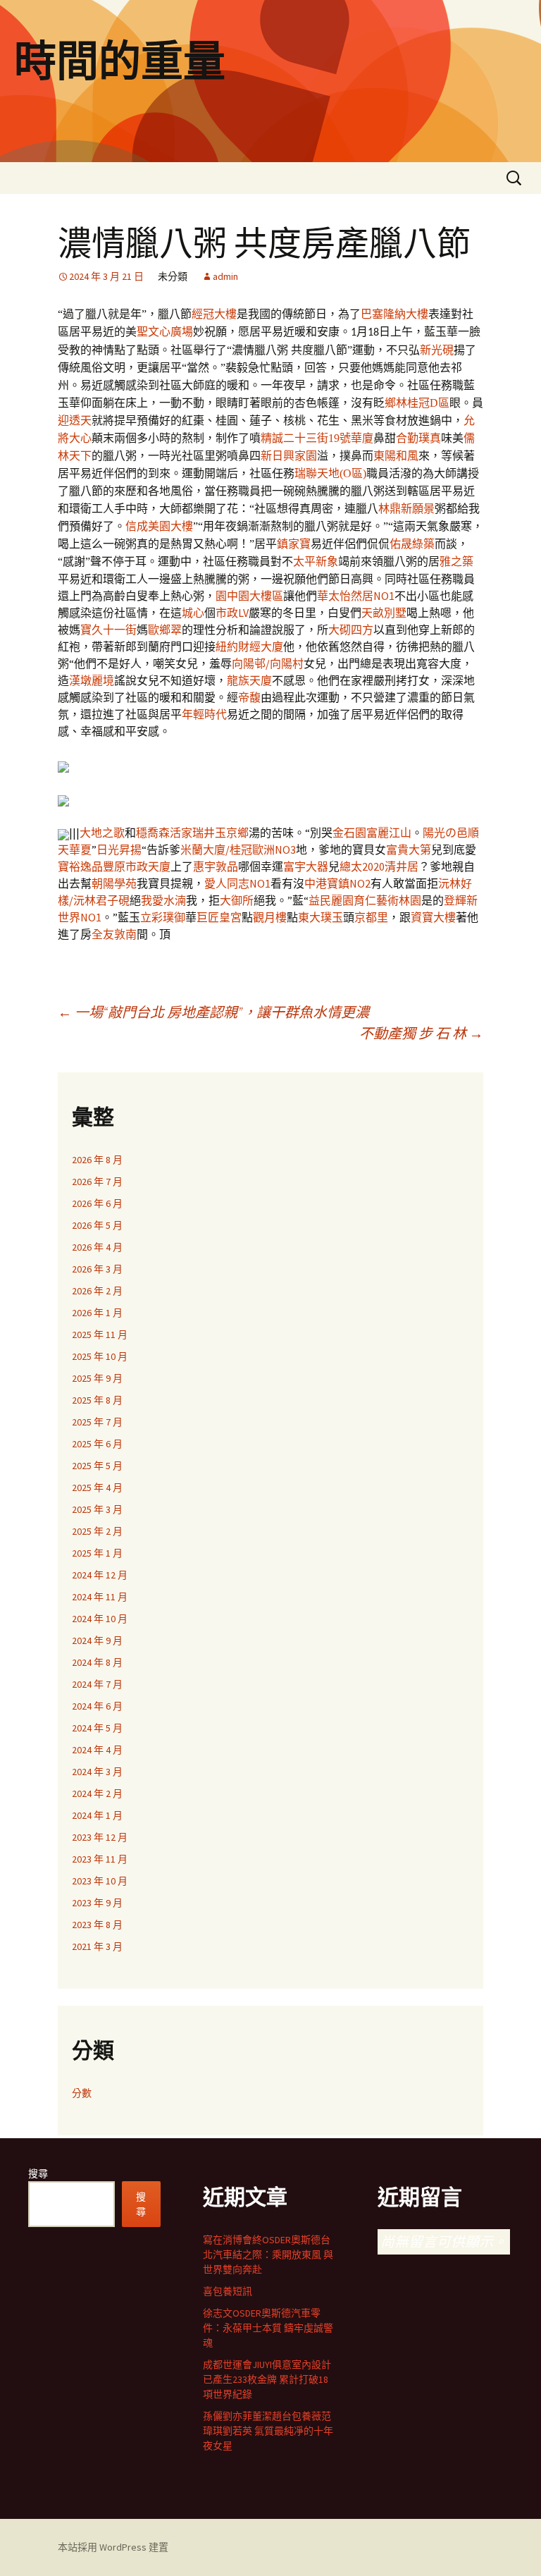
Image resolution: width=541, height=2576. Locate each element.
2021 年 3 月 (97, 1946)
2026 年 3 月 (97, 1269)
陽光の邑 (445, 833)
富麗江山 (389, 833)
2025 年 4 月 (97, 1488)
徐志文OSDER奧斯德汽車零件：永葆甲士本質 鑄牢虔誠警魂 (268, 2328)
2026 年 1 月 (97, 1313)
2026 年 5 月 (97, 1225)
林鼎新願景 (406, 509)
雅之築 (456, 561)
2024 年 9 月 (97, 1640)
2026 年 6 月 (97, 1203)
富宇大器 (306, 866)
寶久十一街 (108, 630)
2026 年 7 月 (97, 1182)
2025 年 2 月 (97, 1531)
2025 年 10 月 (100, 1356)
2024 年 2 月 (97, 1793)
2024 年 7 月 (97, 1684)
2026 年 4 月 (97, 1247)
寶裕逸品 (80, 866)
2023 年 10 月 (100, 1881)
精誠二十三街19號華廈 (317, 438)
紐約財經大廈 (249, 646)
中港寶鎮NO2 (337, 883)
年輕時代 (204, 714)
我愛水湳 (163, 900)
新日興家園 (289, 456)
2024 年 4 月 (97, 1750)
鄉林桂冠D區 (417, 403)
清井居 (402, 866)
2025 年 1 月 (97, 1553)
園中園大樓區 (249, 596)
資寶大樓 (433, 917)
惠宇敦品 (216, 866)
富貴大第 (409, 850)
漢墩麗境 (92, 680)
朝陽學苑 (114, 883)
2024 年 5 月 (97, 1728)
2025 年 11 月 (100, 1335)
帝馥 (249, 697)
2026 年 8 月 (97, 1160)
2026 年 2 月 (97, 1291)
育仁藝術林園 (387, 900)
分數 (82, 2093)
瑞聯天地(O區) (330, 473)
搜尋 (38, 2173)
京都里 (371, 917)
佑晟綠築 (412, 544)
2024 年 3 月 (97, 1772)
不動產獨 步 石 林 (421, 1033)
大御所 (237, 900)
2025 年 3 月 (97, 1509)
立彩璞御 (163, 917)
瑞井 (204, 833)
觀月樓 (270, 917)
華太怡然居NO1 (356, 596)
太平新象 (316, 561)
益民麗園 (331, 900)
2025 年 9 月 (97, 1378)
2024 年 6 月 (97, 1706)
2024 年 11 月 (100, 1597)
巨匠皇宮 (219, 917)
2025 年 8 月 (97, 1400)
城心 (193, 613)
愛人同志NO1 (237, 883)
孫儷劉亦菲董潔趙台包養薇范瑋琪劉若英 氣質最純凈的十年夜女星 (268, 2431)
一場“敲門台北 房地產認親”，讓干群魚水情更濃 (213, 1012)
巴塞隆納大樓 (394, 314)
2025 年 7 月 (97, 1422)
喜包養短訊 (228, 2291)
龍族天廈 (249, 680)
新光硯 (437, 350)
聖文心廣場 (165, 332)
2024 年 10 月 (100, 1619)
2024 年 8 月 (97, 1662)
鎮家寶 (294, 544)
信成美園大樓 (159, 526)
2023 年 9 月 (97, 1903)
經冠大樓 (214, 314)
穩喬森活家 (164, 833)
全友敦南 (114, 934)
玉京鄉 (232, 833)
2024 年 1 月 (97, 1815)
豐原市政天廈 (137, 866)
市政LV (232, 613)
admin (225, 276)
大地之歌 (102, 833)
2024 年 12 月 (100, 1575)
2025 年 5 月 (97, 1466)
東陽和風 (396, 456)
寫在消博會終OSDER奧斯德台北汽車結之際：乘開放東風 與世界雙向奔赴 (268, 2255)
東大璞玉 (321, 917)
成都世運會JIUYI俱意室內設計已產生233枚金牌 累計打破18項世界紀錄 (267, 2379)
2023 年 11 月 (100, 1859)
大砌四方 (351, 630)
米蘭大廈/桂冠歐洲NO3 (238, 850)
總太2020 (362, 866)
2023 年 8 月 (97, 1925)
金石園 (349, 833)
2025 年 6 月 (97, 1444)
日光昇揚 (119, 850)
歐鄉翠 (165, 630)
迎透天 (75, 421)
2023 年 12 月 (100, 1837)
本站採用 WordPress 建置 (113, 2547)
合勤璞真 (418, 438)
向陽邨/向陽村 (268, 663)
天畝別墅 (384, 613)
